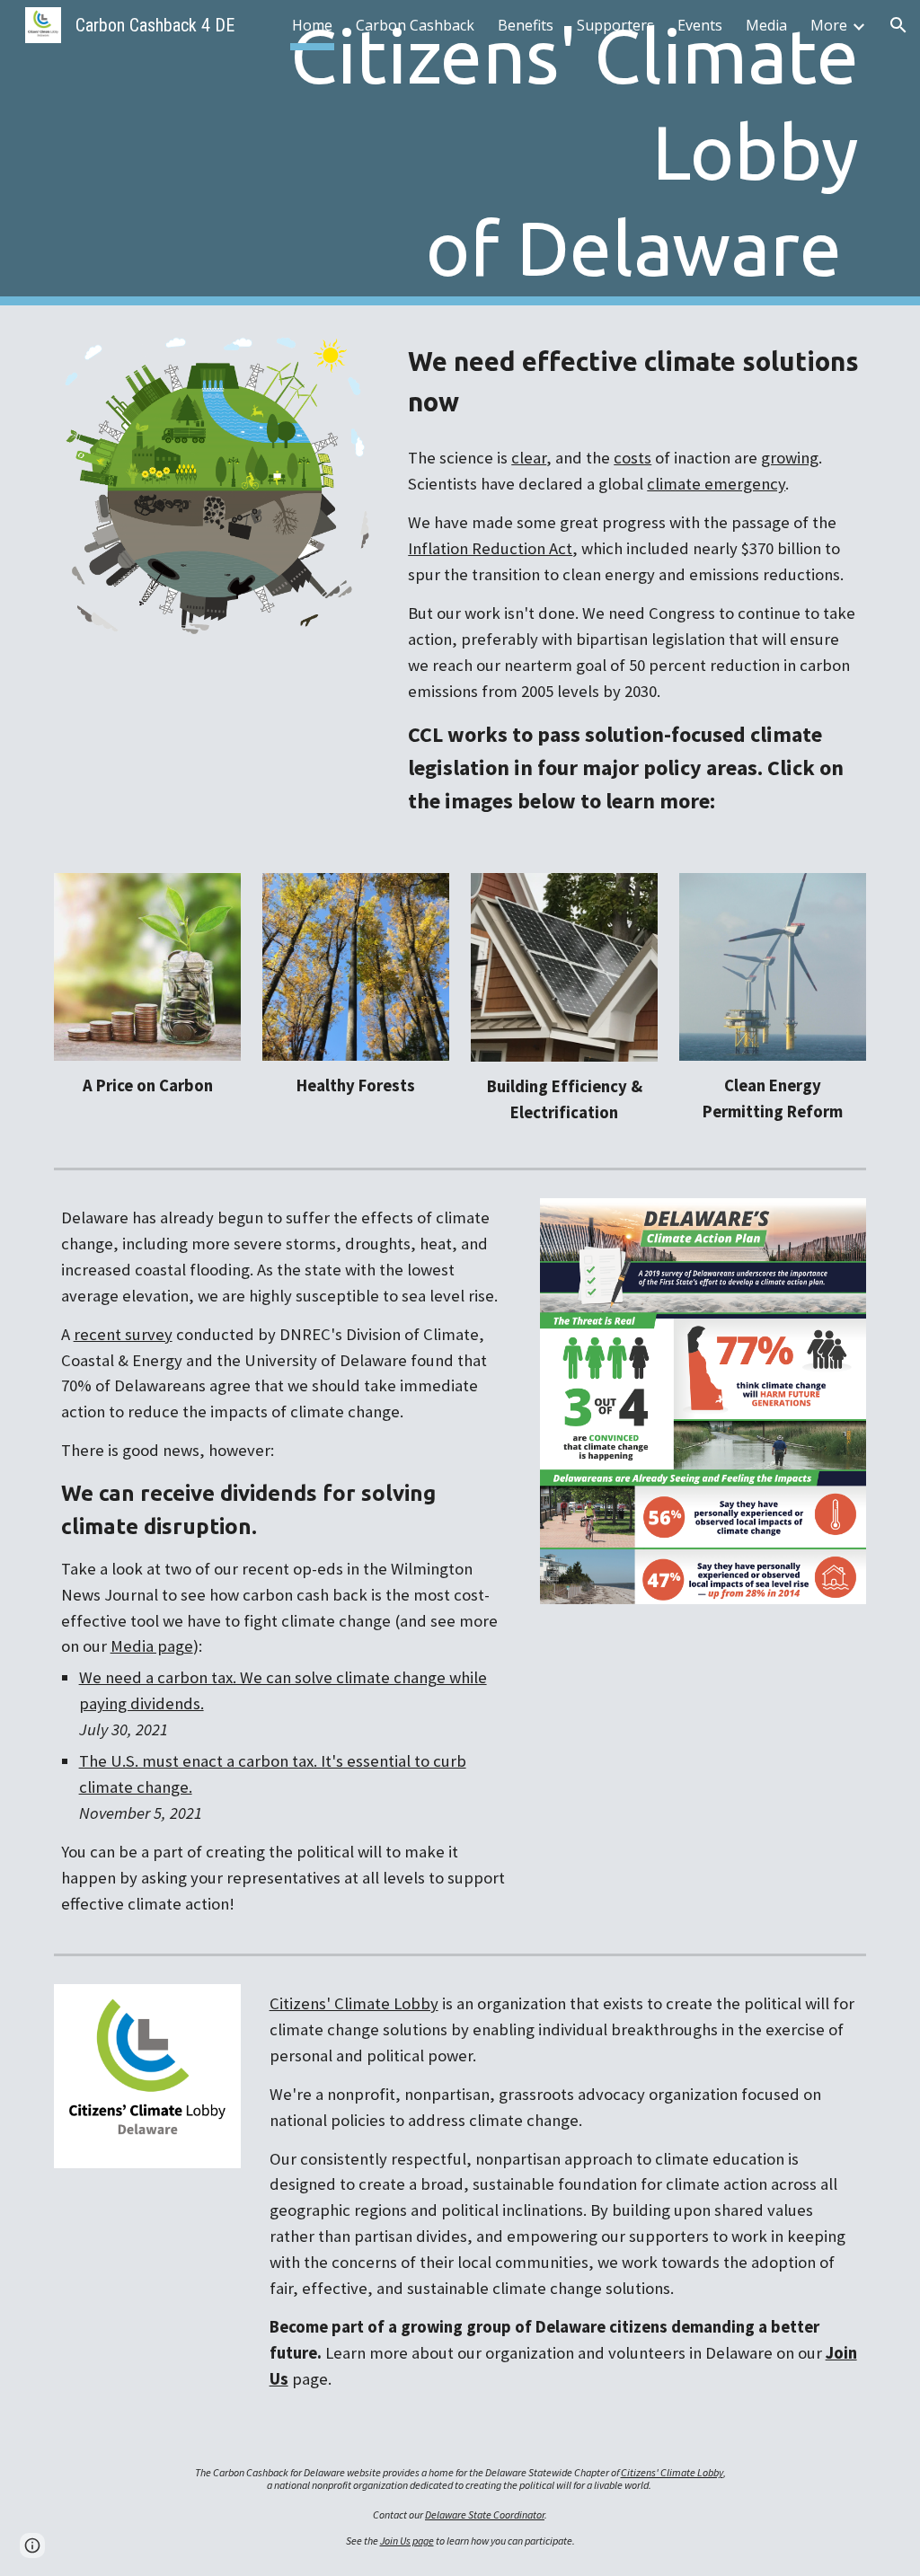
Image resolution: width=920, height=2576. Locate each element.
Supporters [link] (615, 25)
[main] (529, 153)
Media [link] (766, 25)
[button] (898, 25)
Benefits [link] (526, 25)
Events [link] (700, 25)
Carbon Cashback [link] (415, 25)
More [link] (829, 25)
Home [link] (312, 25)
